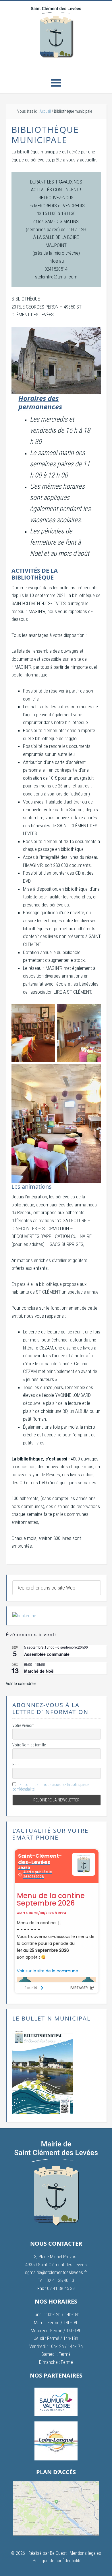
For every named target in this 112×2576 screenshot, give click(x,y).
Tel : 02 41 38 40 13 (56, 2280)
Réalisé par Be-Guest (48, 2553)
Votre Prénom (23, 1725)
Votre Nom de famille (29, 1745)
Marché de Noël (39, 1671)
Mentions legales (85, 2553)
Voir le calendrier (21, 1683)
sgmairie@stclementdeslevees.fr (56, 2272)
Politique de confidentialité (57, 2561)
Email (17, 1765)
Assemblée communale (47, 1654)
